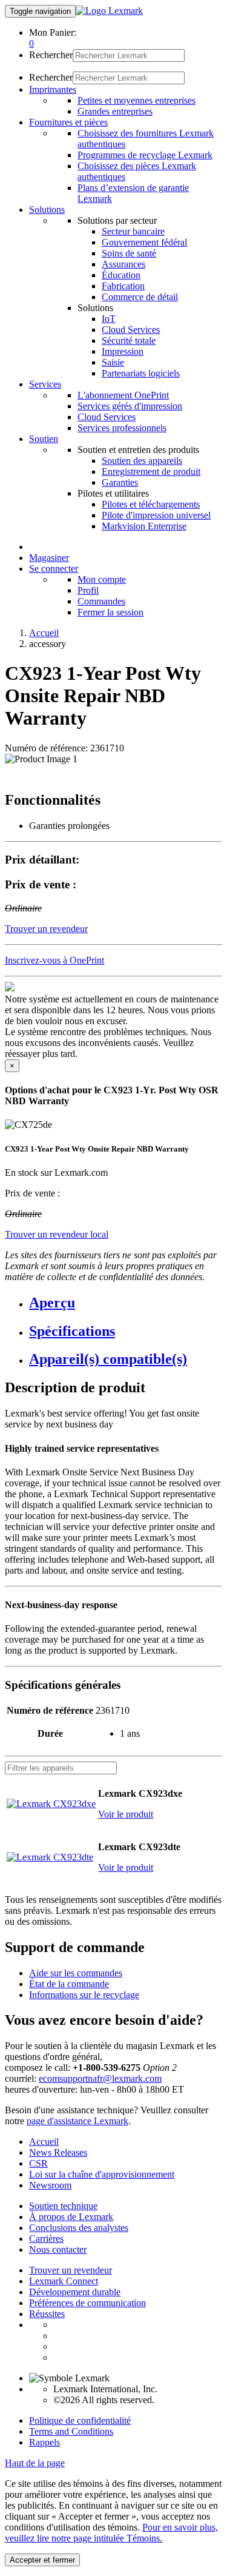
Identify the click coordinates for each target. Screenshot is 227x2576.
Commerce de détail (140, 297)
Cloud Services (131, 330)
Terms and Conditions (71, 2431)
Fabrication (123, 286)
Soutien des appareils (142, 461)
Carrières (46, 2239)
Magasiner (49, 558)
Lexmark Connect (64, 2281)
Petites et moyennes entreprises (137, 100)
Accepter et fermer (42, 2560)
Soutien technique (63, 2206)
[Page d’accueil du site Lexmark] (109, 11)
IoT (109, 319)
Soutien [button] (44, 439)
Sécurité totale (129, 340)
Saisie (113, 362)
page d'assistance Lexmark (77, 2121)
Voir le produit (126, 1814)
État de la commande (69, 1984)
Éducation (121, 275)
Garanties (120, 482)
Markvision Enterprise (144, 526)
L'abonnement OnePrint (123, 395)
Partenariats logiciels (141, 373)
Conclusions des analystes (79, 2228)
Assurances (123, 264)
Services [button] (45, 384)
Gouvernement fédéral (144, 242)
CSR (38, 2163)
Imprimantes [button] (53, 89)
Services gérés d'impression (130, 406)
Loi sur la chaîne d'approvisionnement (102, 2174)
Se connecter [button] (54, 569)
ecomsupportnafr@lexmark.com (100, 2078)
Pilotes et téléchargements (151, 504)
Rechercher (51, 55)
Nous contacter (58, 2249)
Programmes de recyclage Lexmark (145, 155)
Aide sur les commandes (76, 1973)
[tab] (126, 1303)
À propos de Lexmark (71, 2217)
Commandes (101, 601)
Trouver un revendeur (71, 2270)
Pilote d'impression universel (156, 515)
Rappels (44, 2442)
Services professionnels (122, 428)
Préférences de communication (87, 2303)
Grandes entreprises (115, 111)
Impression (123, 351)
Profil (88, 590)
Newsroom (50, 2185)
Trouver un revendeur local (57, 1234)
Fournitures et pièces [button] (68, 122)
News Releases (58, 2152)
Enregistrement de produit (151, 471)
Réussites (47, 2314)
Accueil (44, 633)
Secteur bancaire (133, 231)
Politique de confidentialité (80, 2420)
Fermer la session (110, 612)
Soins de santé (129, 253)
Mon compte (102, 579)
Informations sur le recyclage (84, 1995)
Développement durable (75, 2292)
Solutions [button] (47, 210)
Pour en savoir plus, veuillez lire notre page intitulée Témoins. (111, 2533)
